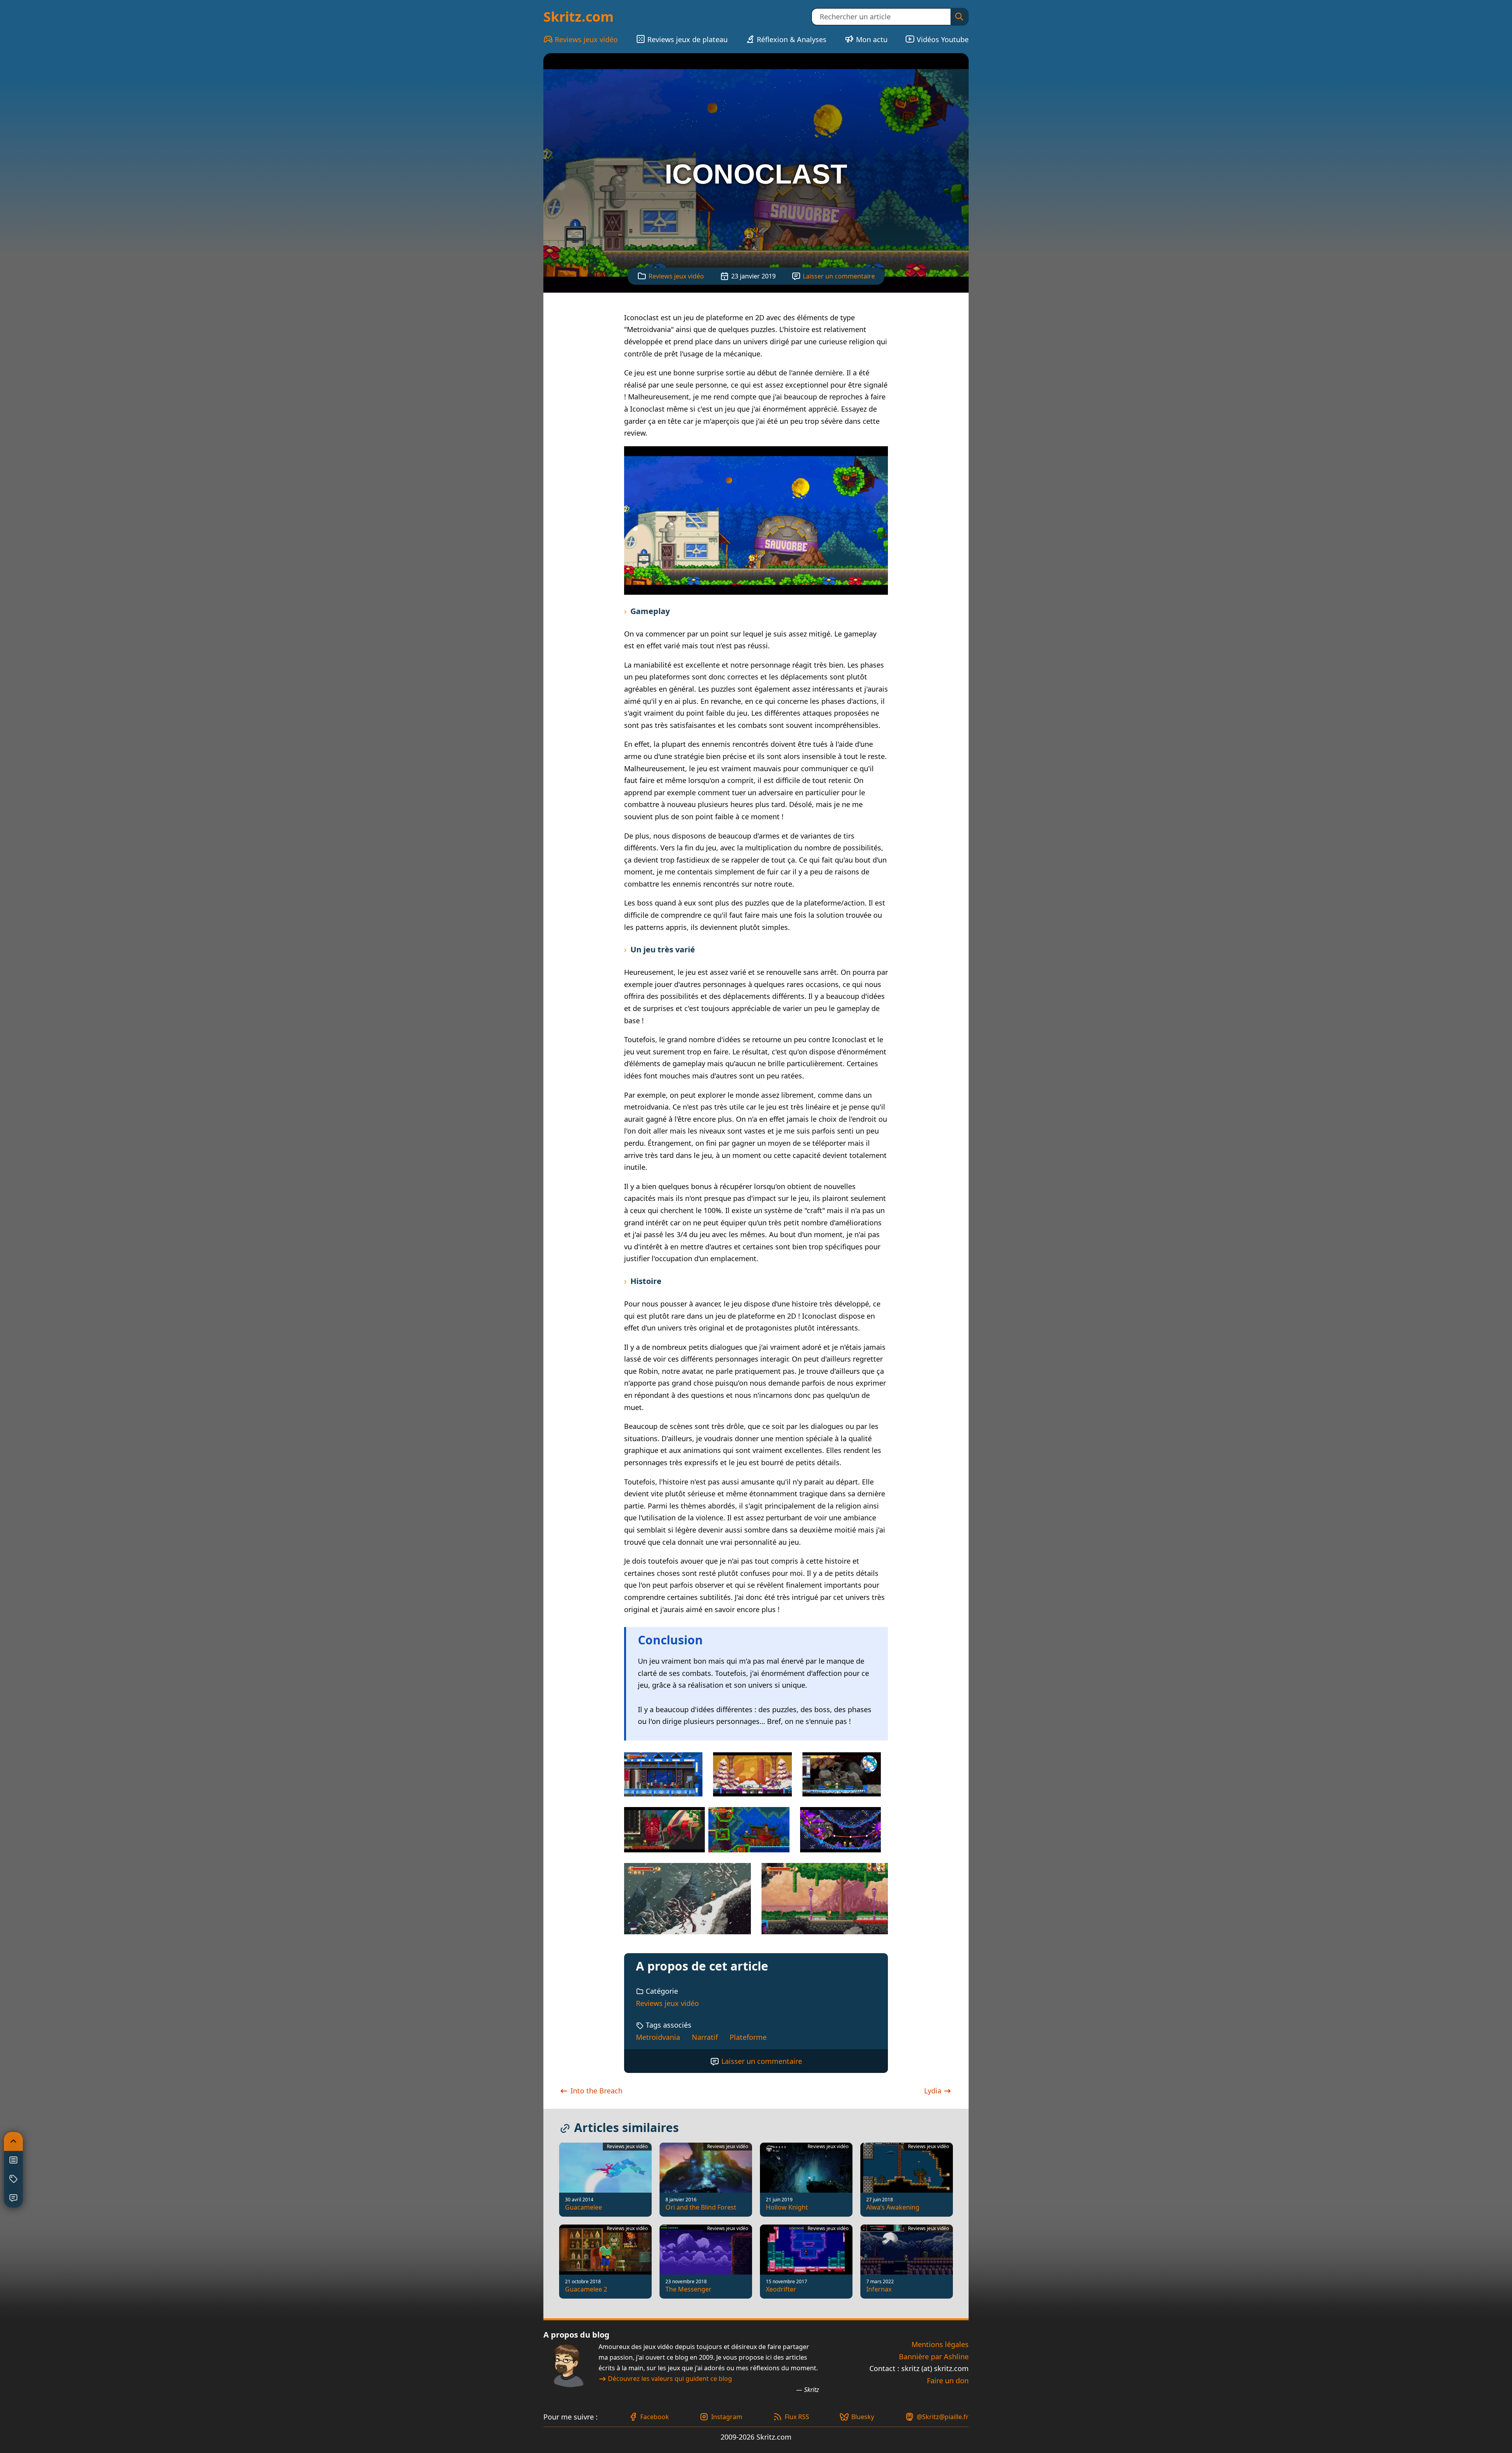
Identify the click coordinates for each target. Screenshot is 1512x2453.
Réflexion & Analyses (792, 39)
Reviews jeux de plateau (687, 39)
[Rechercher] (959, 17)
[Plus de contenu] (13, 2179)
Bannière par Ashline (934, 2357)
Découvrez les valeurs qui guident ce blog (670, 2379)
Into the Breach (596, 2091)
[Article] (13, 2160)
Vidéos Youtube (943, 39)
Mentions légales (940, 2344)
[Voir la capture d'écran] (756, 520)
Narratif (705, 2037)
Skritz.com (578, 17)
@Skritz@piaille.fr (943, 2417)
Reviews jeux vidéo (586, 39)
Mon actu (872, 39)
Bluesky (863, 2417)
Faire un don (948, 2381)
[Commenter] (13, 2198)
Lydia (934, 2091)
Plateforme (748, 2037)
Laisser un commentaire (839, 276)
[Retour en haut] (13, 2141)
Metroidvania (658, 2037)
